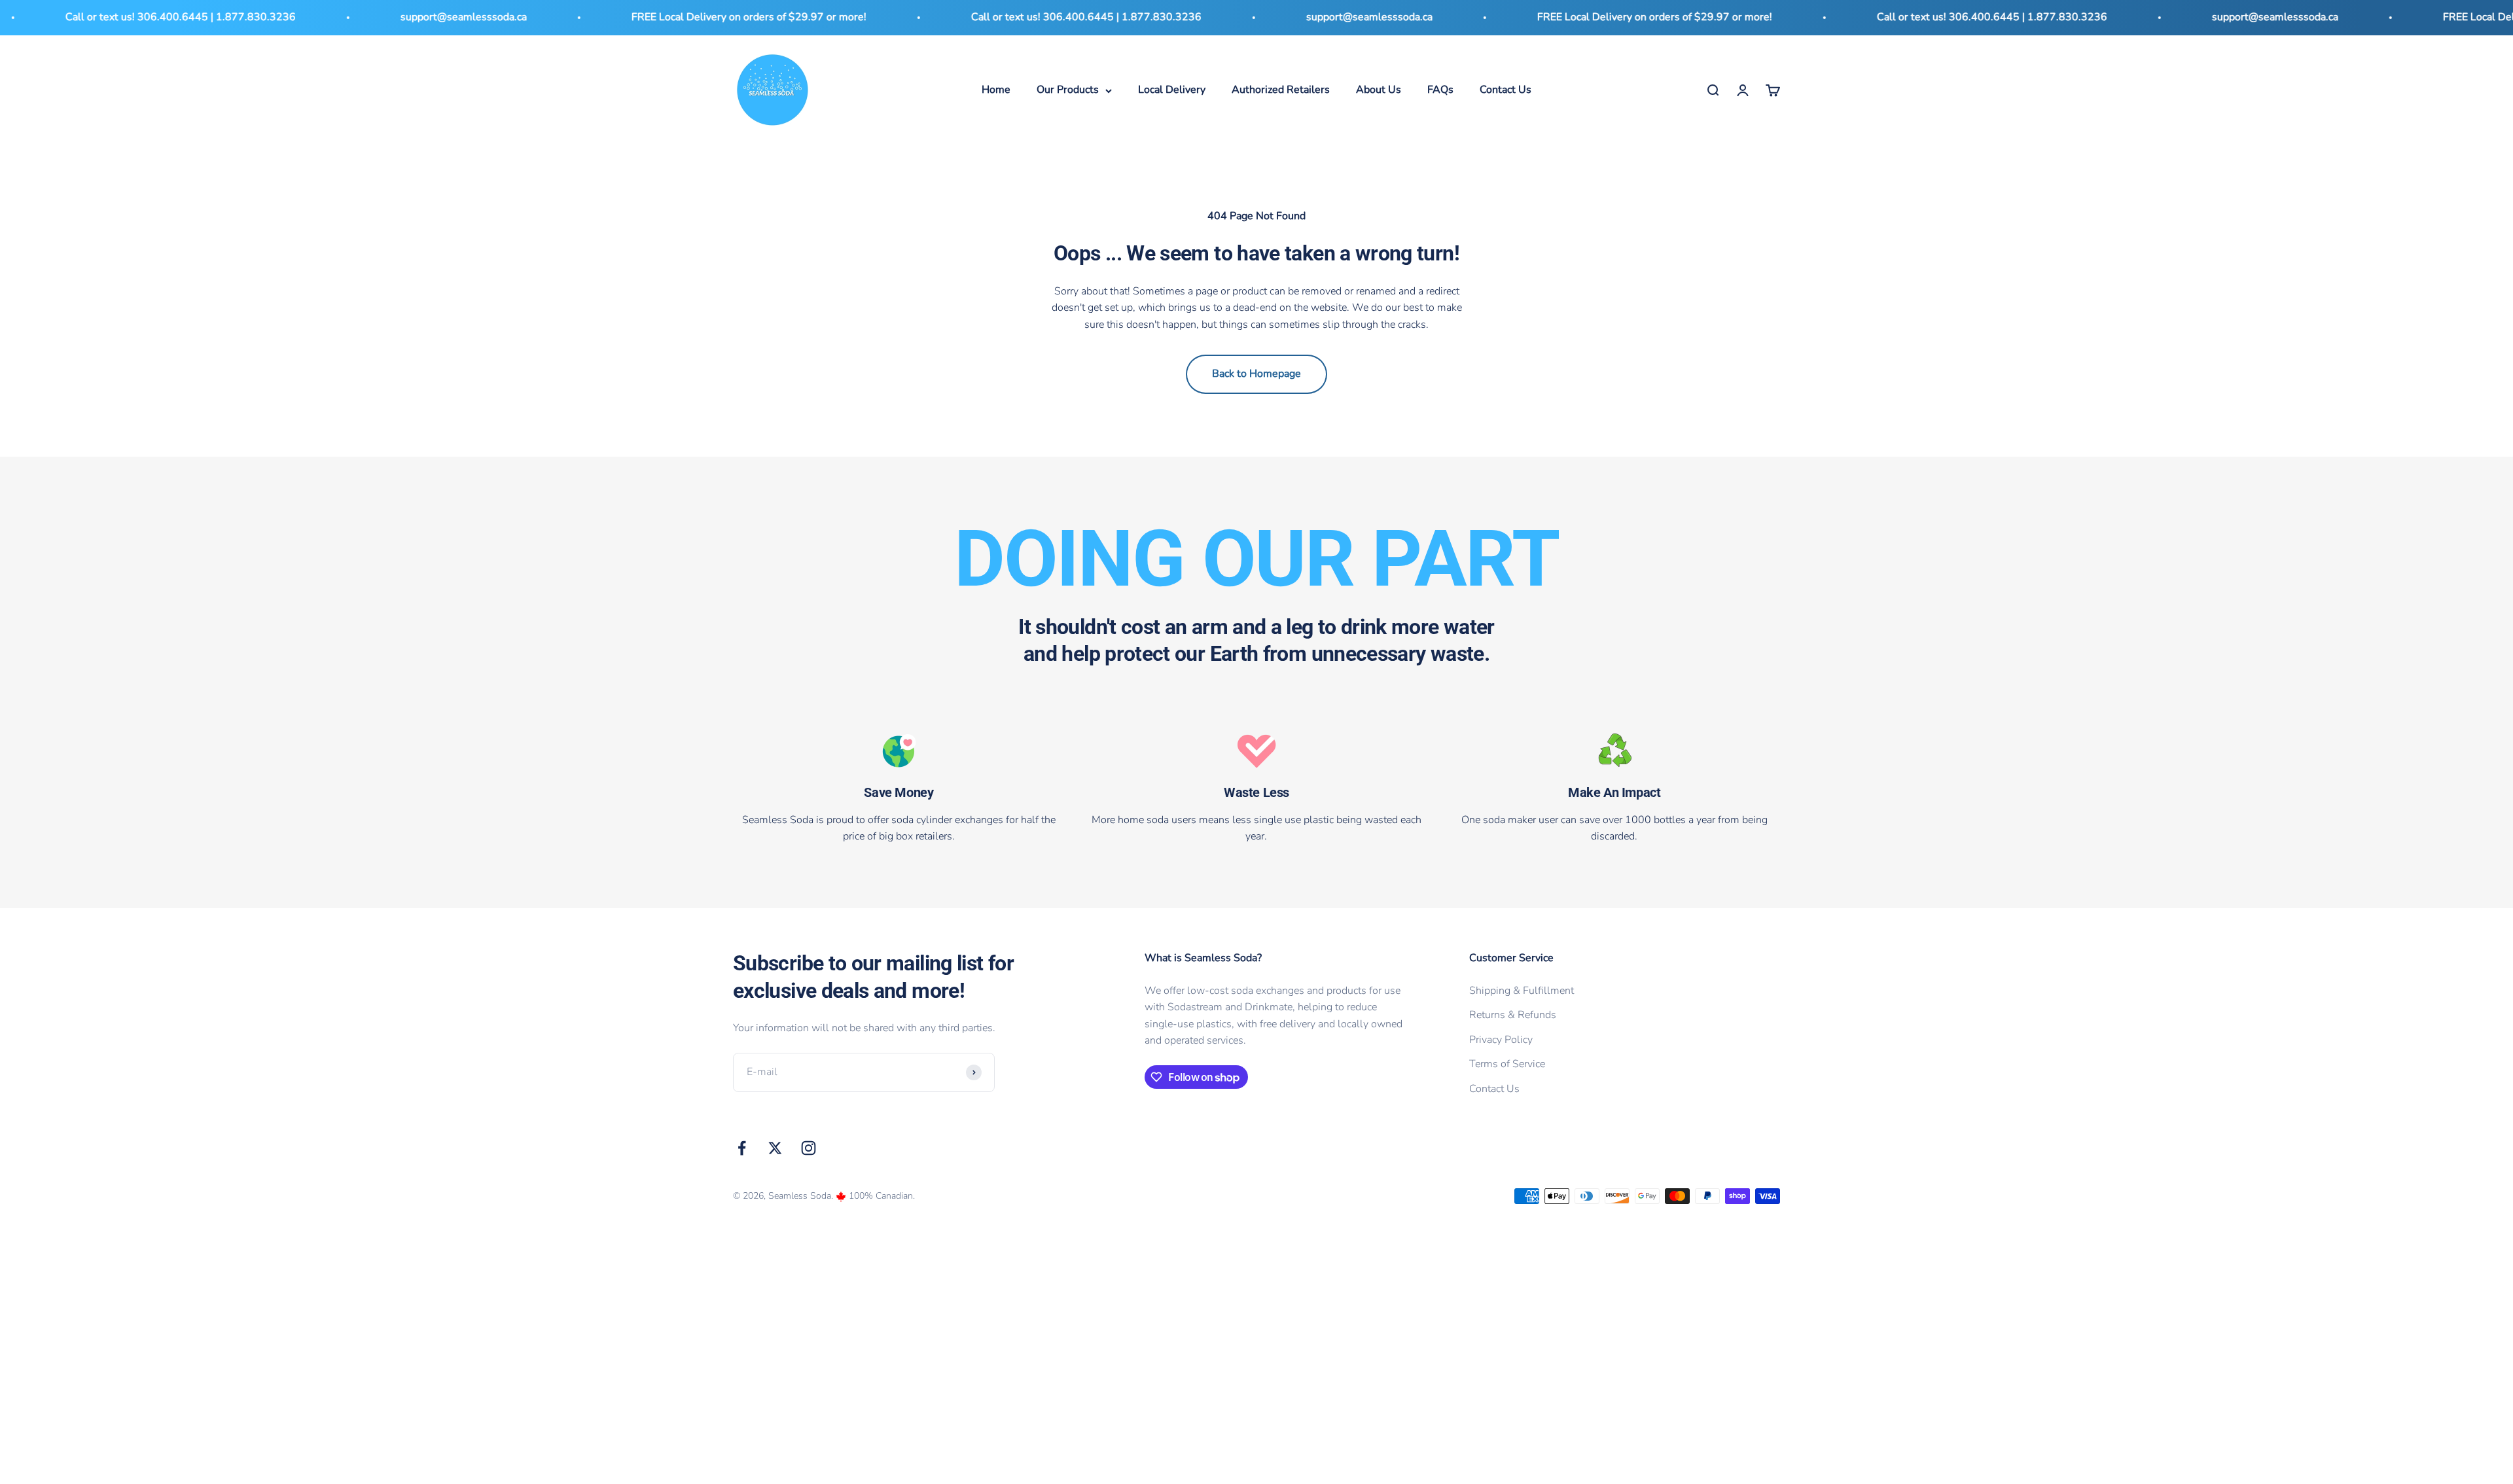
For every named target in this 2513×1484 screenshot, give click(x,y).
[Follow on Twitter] (775, 1148)
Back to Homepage (1256, 374)
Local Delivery (1172, 90)
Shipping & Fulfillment (1522, 991)
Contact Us (1506, 90)
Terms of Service (1507, 1064)
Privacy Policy (1501, 1040)
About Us (1379, 90)
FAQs (1440, 90)
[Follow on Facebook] (742, 1148)
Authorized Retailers (1281, 90)
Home (996, 90)
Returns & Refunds (1513, 1015)
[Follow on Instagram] (809, 1148)
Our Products (1068, 90)
